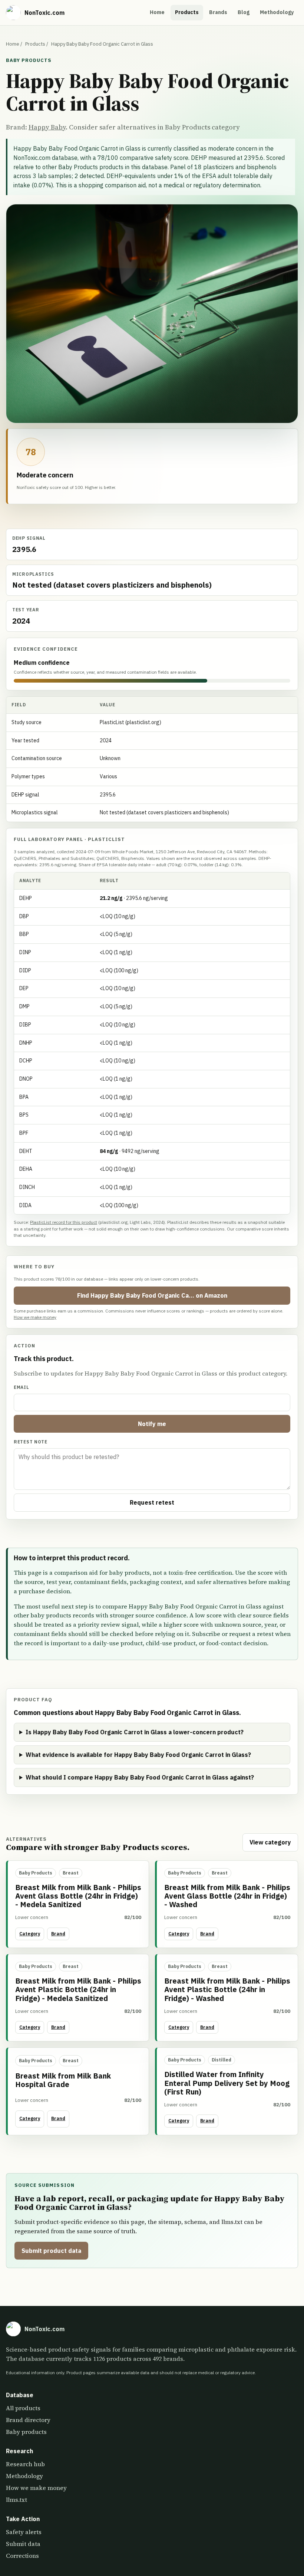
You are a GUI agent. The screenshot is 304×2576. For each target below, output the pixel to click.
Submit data (23, 2544)
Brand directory (28, 2420)
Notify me (152, 1424)
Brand (58, 1934)
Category (30, 1934)
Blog (244, 12)
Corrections (22, 2556)
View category (270, 1842)
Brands (218, 12)
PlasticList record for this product (64, 1222)
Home (157, 12)
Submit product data (51, 2251)
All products (23, 2408)
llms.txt (16, 2500)
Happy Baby (47, 127)
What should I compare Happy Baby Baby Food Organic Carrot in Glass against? (140, 1777)
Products (187, 12)
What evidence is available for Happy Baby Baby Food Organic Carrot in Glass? (138, 1755)
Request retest (152, 1502)
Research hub (25, 2464)
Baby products (26, 2432)
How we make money (35, 1317)
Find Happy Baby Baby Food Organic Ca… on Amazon (152, 1295)
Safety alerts (24, 2532)
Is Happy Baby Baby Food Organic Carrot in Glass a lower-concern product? (135, 1732)
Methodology (277, 12)
